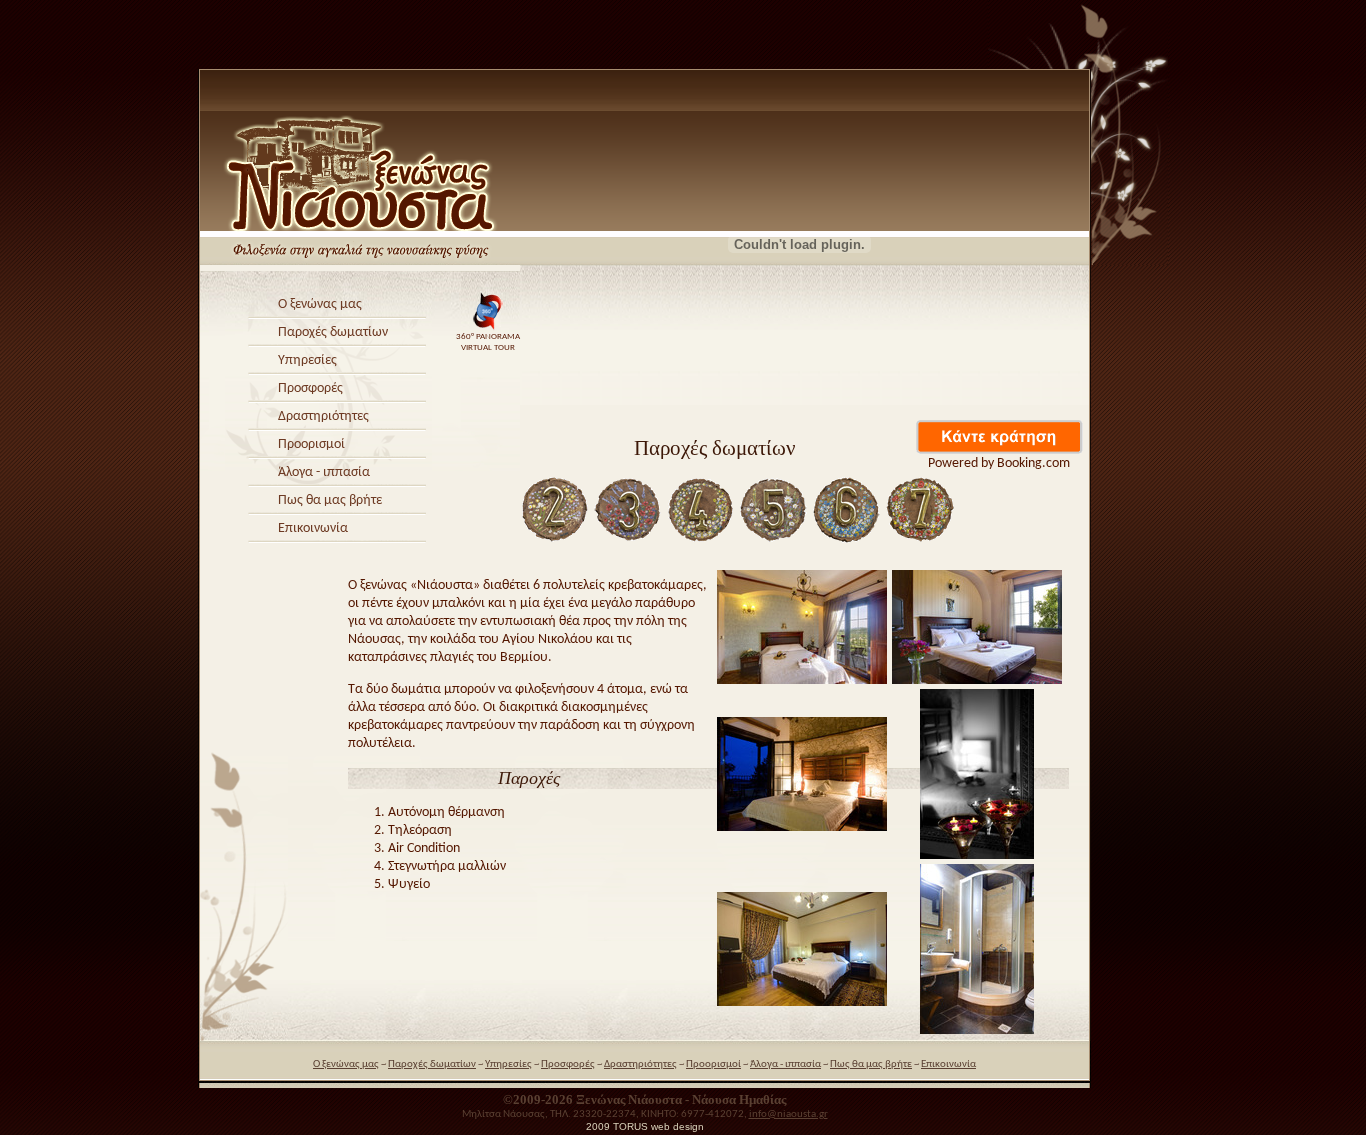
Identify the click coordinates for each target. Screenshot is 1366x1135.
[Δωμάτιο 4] (701, 541)
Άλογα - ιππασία (324, 472)
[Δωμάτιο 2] (555, 541)
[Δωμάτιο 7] (920, 541)
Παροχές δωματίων (333, 332)
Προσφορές (310, 388)
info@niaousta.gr (788, 1114)
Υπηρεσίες (307, 360)
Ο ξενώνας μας (320, 304)
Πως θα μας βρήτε (330, 500)
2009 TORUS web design (645, 1126)
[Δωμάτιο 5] (774, 541)
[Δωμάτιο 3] (628, 541)
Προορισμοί (311, 444)
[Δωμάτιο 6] (847, 541)
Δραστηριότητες (323, 416)
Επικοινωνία (313, 528)
